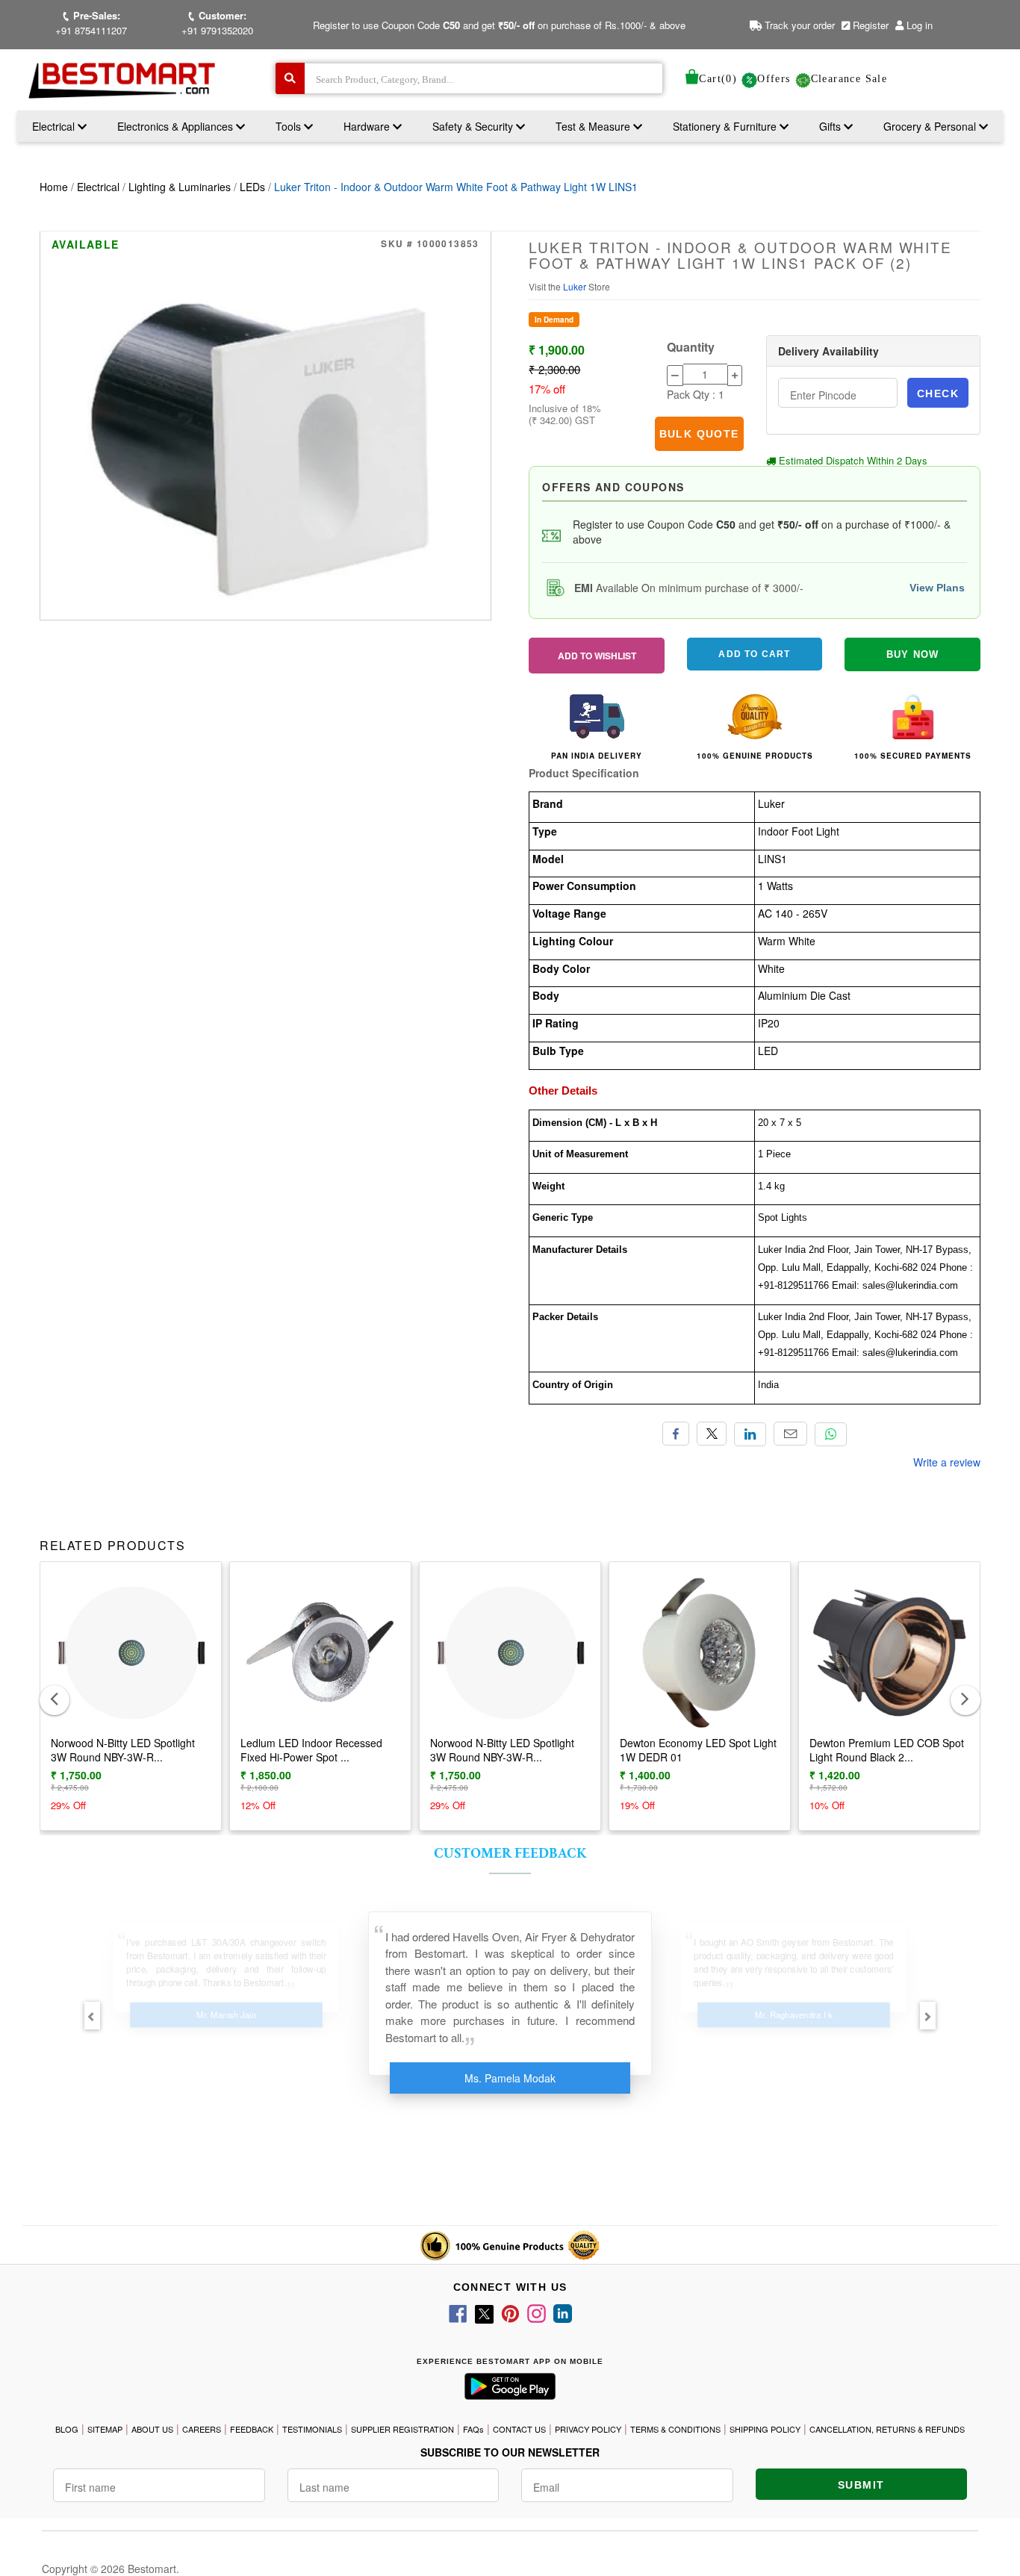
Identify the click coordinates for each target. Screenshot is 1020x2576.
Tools (290, 126)
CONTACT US (519, 2429)
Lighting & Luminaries (180, 187)
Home (54, 187)
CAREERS (202, 2429)
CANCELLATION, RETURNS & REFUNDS (887, 2429)
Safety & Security (474, 126)
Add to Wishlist (597, 656)
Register (869, 25)
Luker (576, 286)
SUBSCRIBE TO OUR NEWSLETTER (510, 2452)
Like (676, 1434)
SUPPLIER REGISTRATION (402, 2429)
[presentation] (55, 1700)
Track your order (798, 25)
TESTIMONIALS (312, 2429)
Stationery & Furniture (726, 126)
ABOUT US (152, 2429)
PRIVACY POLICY (588, 2429)
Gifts (830, 126)
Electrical (55, 126)
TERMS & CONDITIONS (675, 2429)
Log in (920, 25)
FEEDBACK (252, 2429)
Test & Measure (594, 126)
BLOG (67, 2429)
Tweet (712, 1434)
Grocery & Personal (931, 126)
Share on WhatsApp (831, 1434)
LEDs (252, 187)
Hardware (368, 126)
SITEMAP (105, 2429)
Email (790, 1434)
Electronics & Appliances (177, 126)
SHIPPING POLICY (765, 2429)
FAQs (473, 2429)
